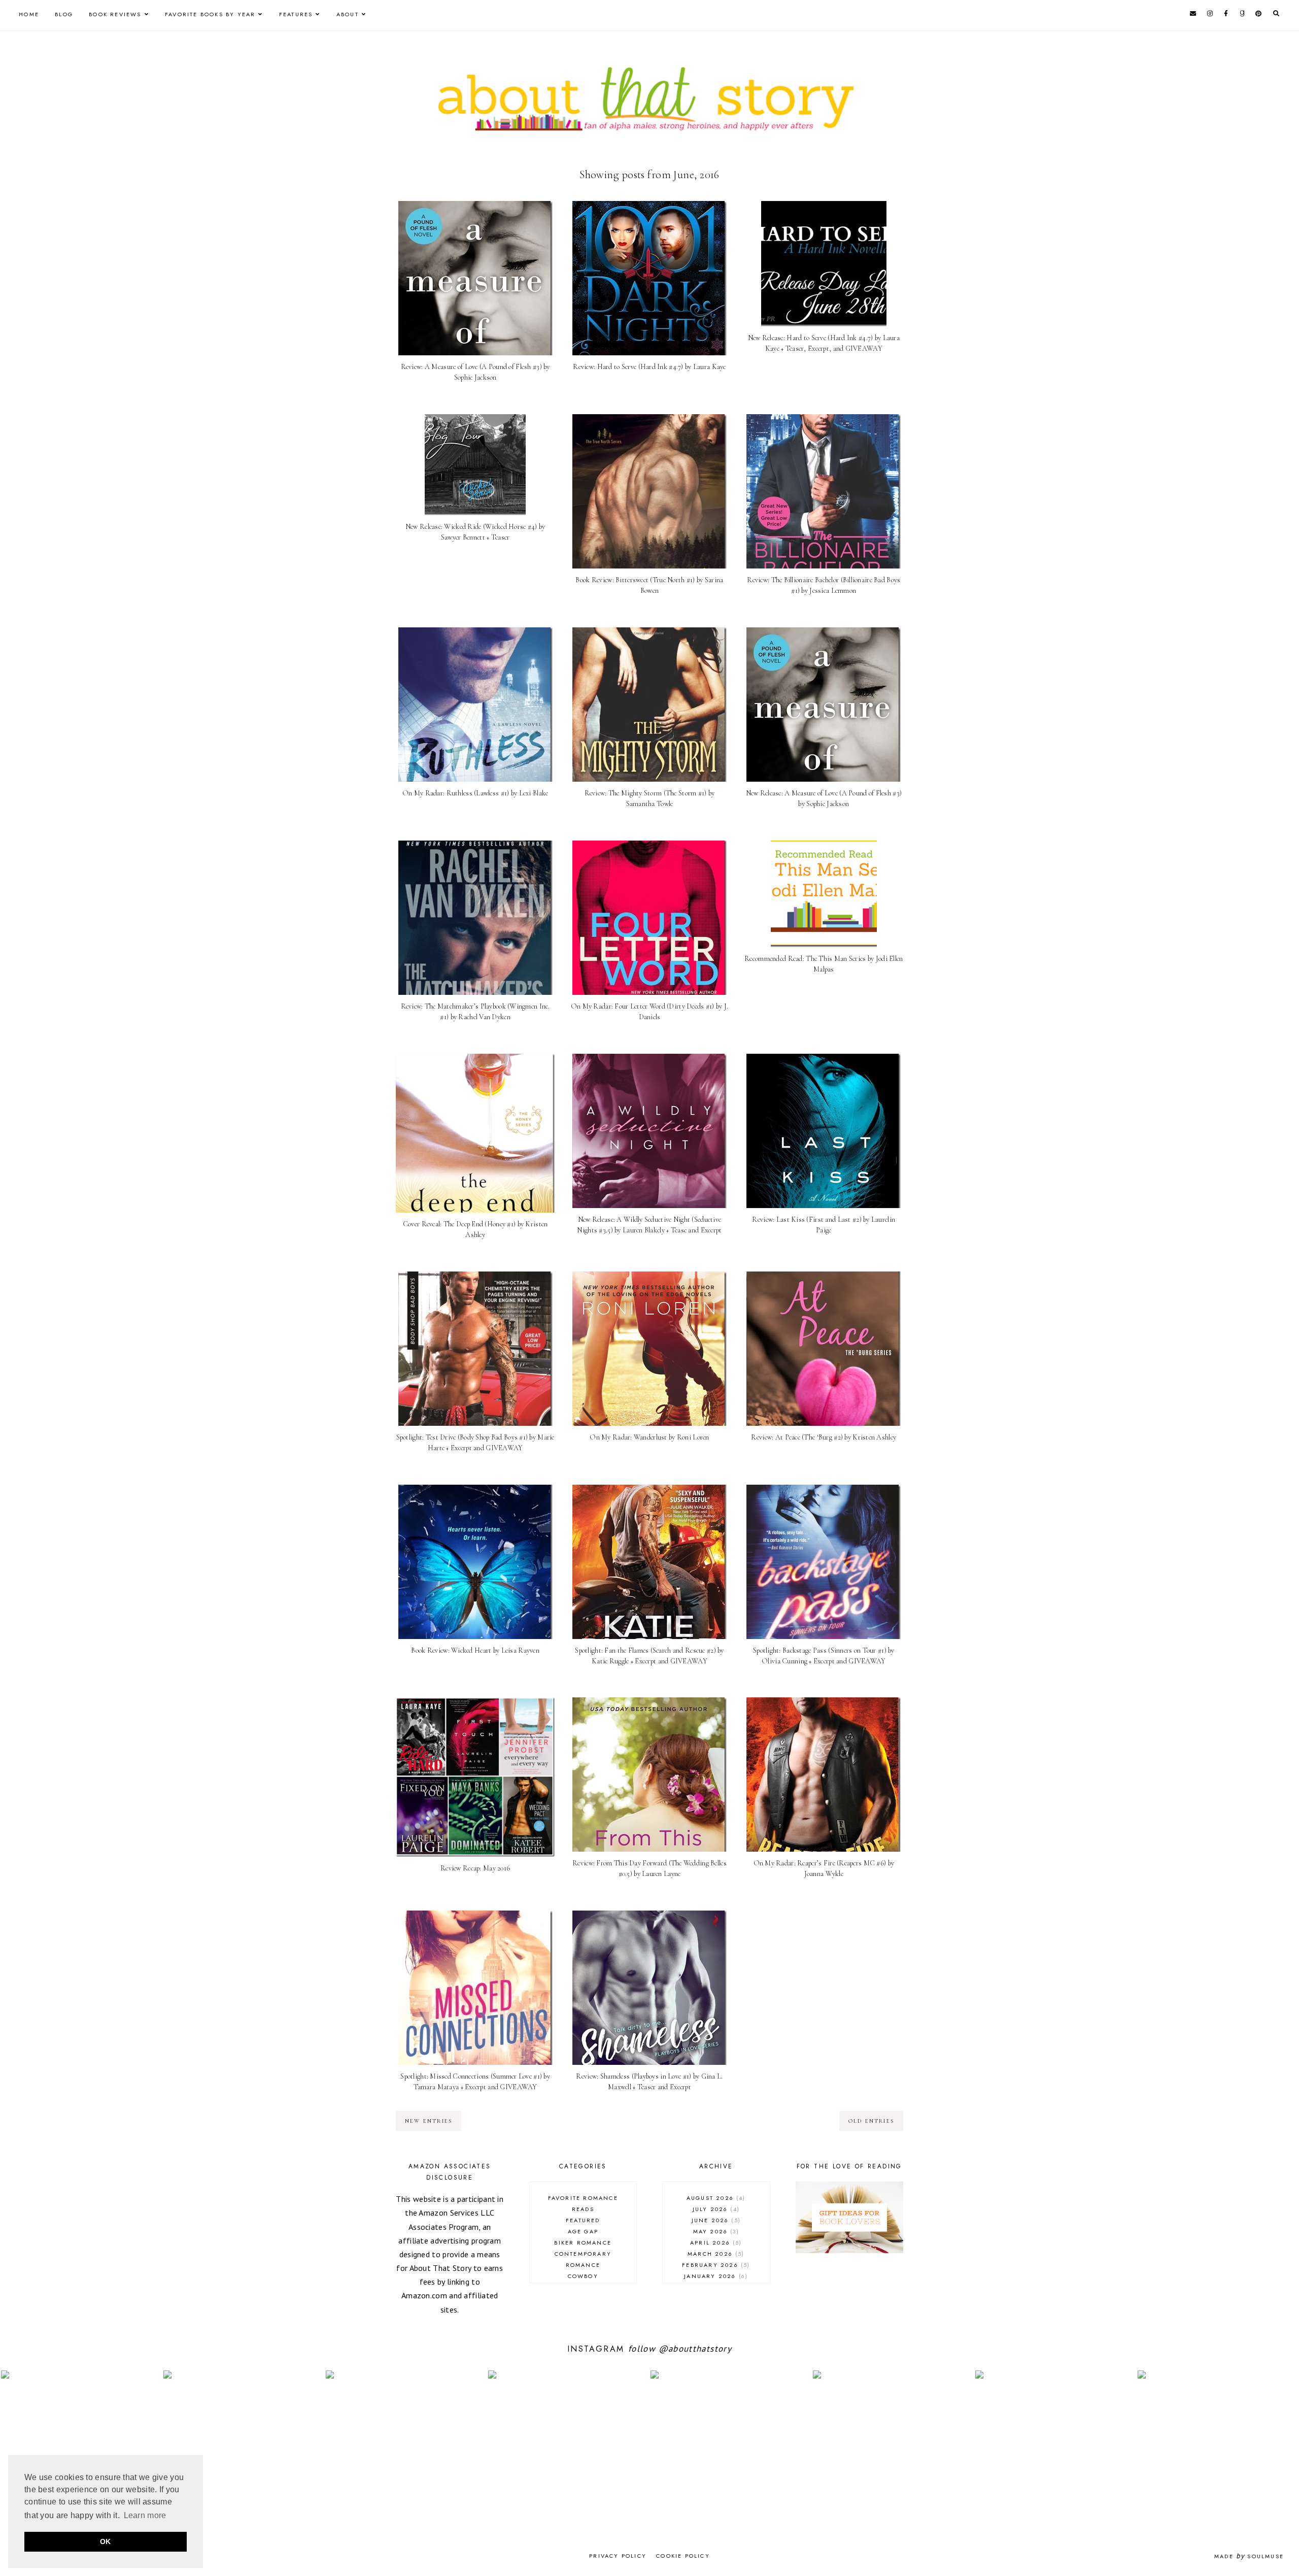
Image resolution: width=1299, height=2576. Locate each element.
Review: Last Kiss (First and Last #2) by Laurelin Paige (824, 1225)
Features (296, 14)
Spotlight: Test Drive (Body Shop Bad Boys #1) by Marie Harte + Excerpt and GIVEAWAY (475, 1443)
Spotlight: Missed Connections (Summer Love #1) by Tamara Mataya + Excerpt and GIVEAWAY (475, 2082)
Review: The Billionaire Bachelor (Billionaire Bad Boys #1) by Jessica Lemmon (824, 585)
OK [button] (106, 2541)
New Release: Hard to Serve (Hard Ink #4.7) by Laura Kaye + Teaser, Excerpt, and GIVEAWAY (824, 343)
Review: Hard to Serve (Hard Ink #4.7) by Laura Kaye (649, 367)
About (348, 14)
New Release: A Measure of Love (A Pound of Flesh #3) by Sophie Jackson (824, 798)
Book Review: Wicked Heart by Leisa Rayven (475, 1650)
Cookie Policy (683, 2556)
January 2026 (715, 2276)
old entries (871, 2121)
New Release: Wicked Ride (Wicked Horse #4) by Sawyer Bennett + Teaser (475, 532)
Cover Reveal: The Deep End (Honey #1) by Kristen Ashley (475, 1229)
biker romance (583, 2243)
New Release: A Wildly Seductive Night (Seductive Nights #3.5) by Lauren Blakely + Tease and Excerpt (649, 1225)
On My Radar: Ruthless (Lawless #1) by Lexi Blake (475, 793)
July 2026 (715, 2209)
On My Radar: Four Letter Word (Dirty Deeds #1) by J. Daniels (650, 1012)
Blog (64, 14)
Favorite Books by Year (210, 14)
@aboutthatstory (695, 2349)
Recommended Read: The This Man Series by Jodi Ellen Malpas (824, 964)
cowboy (583, 2276)
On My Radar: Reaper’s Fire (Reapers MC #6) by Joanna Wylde (824, 1868)
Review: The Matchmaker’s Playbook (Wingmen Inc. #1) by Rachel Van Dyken (475, 1012)
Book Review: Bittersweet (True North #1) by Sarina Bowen (649, 585)
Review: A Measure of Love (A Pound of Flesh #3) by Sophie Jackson (475, 372)
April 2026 (715, 2243)
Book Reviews (115, 14)
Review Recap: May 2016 (475, 1868)
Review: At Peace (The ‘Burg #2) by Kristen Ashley (824, 1437)
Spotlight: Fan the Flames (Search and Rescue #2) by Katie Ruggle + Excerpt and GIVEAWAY (649, 1656)
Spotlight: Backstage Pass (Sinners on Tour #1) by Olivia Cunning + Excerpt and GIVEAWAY (824, 1656)
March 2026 (715, 2254)
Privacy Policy (618, 2556)
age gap (583, 2231)
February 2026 (715, 2265)
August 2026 (715, 2198)
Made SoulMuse (1249, 2556)
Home (29, 14)
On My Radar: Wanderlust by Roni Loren (649, 1437)
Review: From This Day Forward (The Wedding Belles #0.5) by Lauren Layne (649, 1868)
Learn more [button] (145, 2515)
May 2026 (715, 2231)
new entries (429, 2121)
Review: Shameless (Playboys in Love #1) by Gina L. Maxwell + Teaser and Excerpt (649, 2082)
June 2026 (715, 2220)
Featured (583, 2220)
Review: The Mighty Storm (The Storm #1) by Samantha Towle (650, 798)
